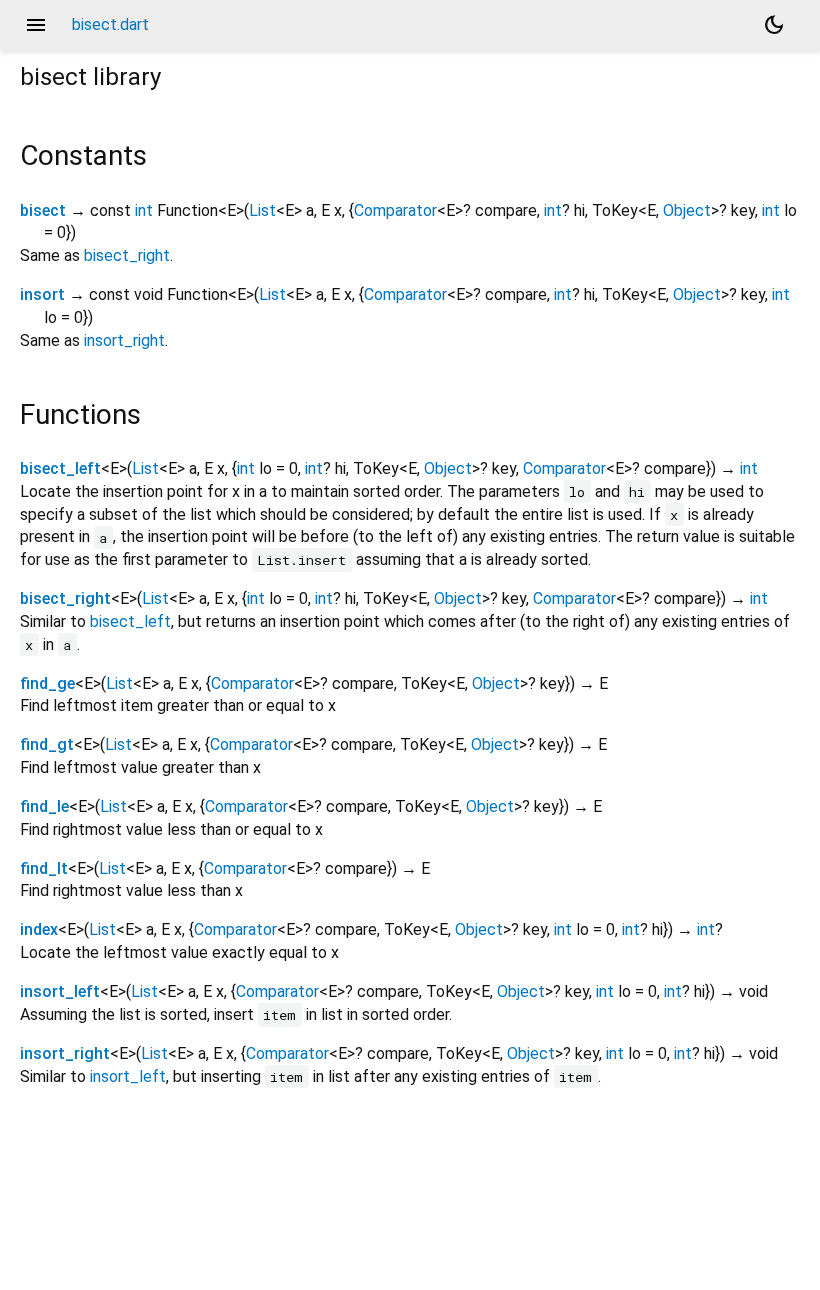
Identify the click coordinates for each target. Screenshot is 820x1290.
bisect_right (127, 255)
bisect (43, 210)
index (39, 929)
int (144, 210)
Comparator (395, 210)
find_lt (44, 868)
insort (42, 294)
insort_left (60, 991)
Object (687, 210)
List (262, 210)
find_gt (47, 744)
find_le (44, 806)
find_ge (47, 683)
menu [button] (36, 25)
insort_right (124, 340)
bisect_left (60, 468)
